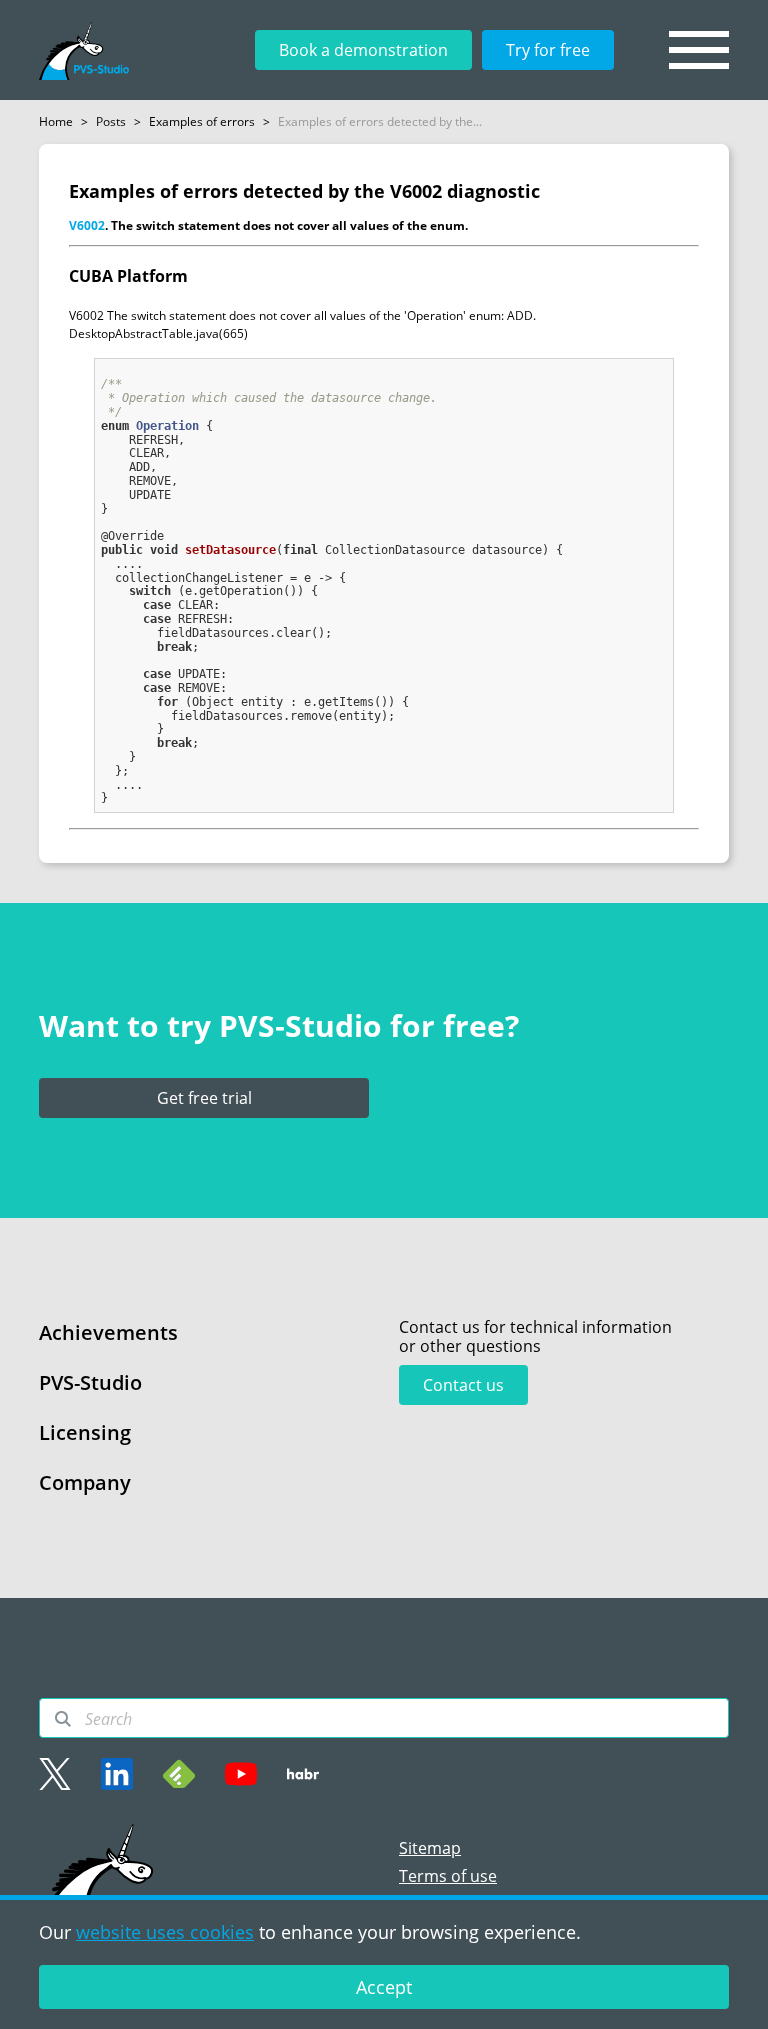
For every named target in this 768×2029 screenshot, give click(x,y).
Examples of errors (202, 121)
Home (56, 121)
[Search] (63, 1719)
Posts (111, 121)
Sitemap (430, 1848)
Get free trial (204, 1098)
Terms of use (448, 1876)
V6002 (87, 225)
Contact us (463, 1385)
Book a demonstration (363, 50)
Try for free (548, 50)
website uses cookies (165, 1932)
